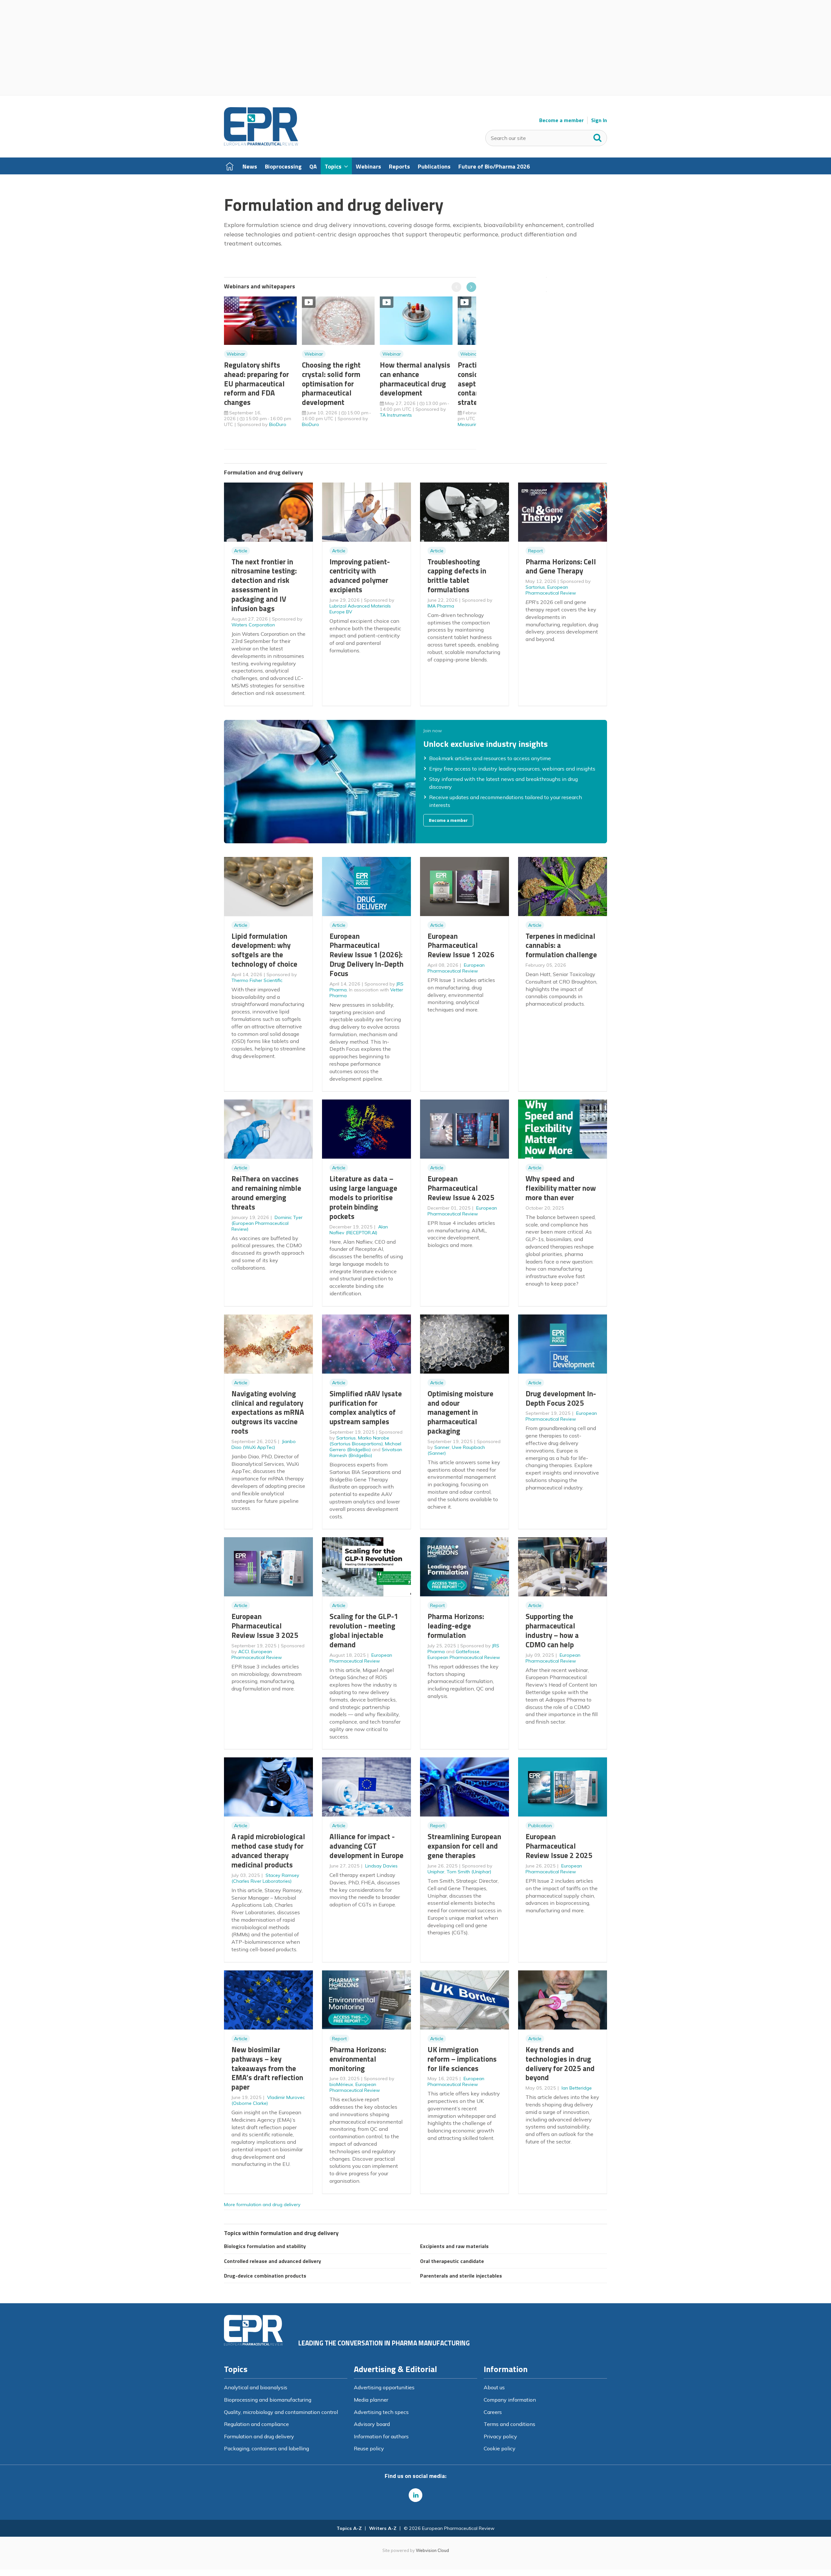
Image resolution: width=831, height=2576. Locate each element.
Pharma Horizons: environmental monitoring (358, 2059)
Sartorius (535, 587)
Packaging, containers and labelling (267, 2448)
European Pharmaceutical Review (551, 590)
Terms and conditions (509, 2424)
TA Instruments (396, 415)
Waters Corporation (253, 625)
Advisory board (372, 2424)
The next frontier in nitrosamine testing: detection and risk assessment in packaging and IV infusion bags (264, 585)
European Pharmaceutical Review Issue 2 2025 (559, 1846)
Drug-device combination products (265, 2276)
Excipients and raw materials (454, 2246)
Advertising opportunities (384, 2387)
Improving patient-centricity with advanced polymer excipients (360, 576)
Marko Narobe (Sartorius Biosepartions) (359, 1441)
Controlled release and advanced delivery (273, 2261)
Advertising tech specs (381, 2412)
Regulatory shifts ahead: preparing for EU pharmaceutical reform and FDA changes (256, 383)
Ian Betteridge (577, 2088)
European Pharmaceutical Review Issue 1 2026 (461, 945)
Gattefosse (468, 1652)
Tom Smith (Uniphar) (469, 1872)
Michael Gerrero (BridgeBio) (365, 1447)
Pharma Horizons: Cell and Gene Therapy (561, 566)
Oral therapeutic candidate (452, 2261)
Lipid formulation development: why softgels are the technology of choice (264, 950)
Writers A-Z (383, 2528)
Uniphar (436, 1872)
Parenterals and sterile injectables (461, 2276)
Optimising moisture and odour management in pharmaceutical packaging (460, 1412)
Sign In (599, 120)
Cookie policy (500, 2448)
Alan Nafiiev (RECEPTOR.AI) (359, 1230)
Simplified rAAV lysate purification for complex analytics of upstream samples (366, 1407)
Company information (510, 2400)
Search (598, 136)
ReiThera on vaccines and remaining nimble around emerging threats (266, 1193)
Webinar (236, 354)
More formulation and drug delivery (262, 2205)
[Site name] (261, 144)
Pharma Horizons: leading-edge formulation (456, 1626)
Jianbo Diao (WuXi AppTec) (264, 1444)
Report (535, 551)
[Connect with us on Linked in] (415, 2495)
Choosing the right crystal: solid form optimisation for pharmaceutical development (331, 383)
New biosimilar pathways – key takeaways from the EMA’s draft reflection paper (267, 2068)
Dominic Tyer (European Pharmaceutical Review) (267, 1223)
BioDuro (278, 424)
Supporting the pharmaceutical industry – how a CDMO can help (552, 1630)
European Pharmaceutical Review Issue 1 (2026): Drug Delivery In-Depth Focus (366, 955)
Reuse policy (369, 2448)
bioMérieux (341, 2084)
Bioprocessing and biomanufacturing (268, 2400)
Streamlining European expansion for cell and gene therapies (464, 1846)
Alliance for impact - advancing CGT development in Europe (366, 1846)
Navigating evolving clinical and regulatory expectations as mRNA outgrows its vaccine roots (268, 1412)
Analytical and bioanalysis (256, 2387)
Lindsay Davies (381, 1866)
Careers (493, 2412)
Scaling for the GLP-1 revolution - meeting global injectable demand (364, 1630)
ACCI (244, 1652)
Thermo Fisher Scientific (257, 980)
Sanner (442, 1447)
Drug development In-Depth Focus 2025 (561, 1398)
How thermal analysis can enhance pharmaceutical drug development (415, 379)
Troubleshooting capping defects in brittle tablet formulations (457, 576)
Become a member (561, 120)
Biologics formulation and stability (265, 2246)
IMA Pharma (441, 606)
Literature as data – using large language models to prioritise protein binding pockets (363, 1197)
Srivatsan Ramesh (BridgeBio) (366, 1452)
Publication (540, 1826)
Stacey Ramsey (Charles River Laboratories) (265, 1878)
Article (241, 551)
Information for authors (381, 2436)
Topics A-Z (349, 2528)
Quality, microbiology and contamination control (281, 2412)
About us (494, 2387)
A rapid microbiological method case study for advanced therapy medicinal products (268, 1850)
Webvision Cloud (432, 2550)
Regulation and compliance (256, 2424)
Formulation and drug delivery (259, 2436)
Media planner (371, 2400)
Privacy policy (500, 2436)
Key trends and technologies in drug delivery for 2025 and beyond (560, 2063)
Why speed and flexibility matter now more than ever (561, 1188)
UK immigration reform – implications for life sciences (462, 2059)
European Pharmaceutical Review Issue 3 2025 (265, 1626)
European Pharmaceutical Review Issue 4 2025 (461, 1188)
